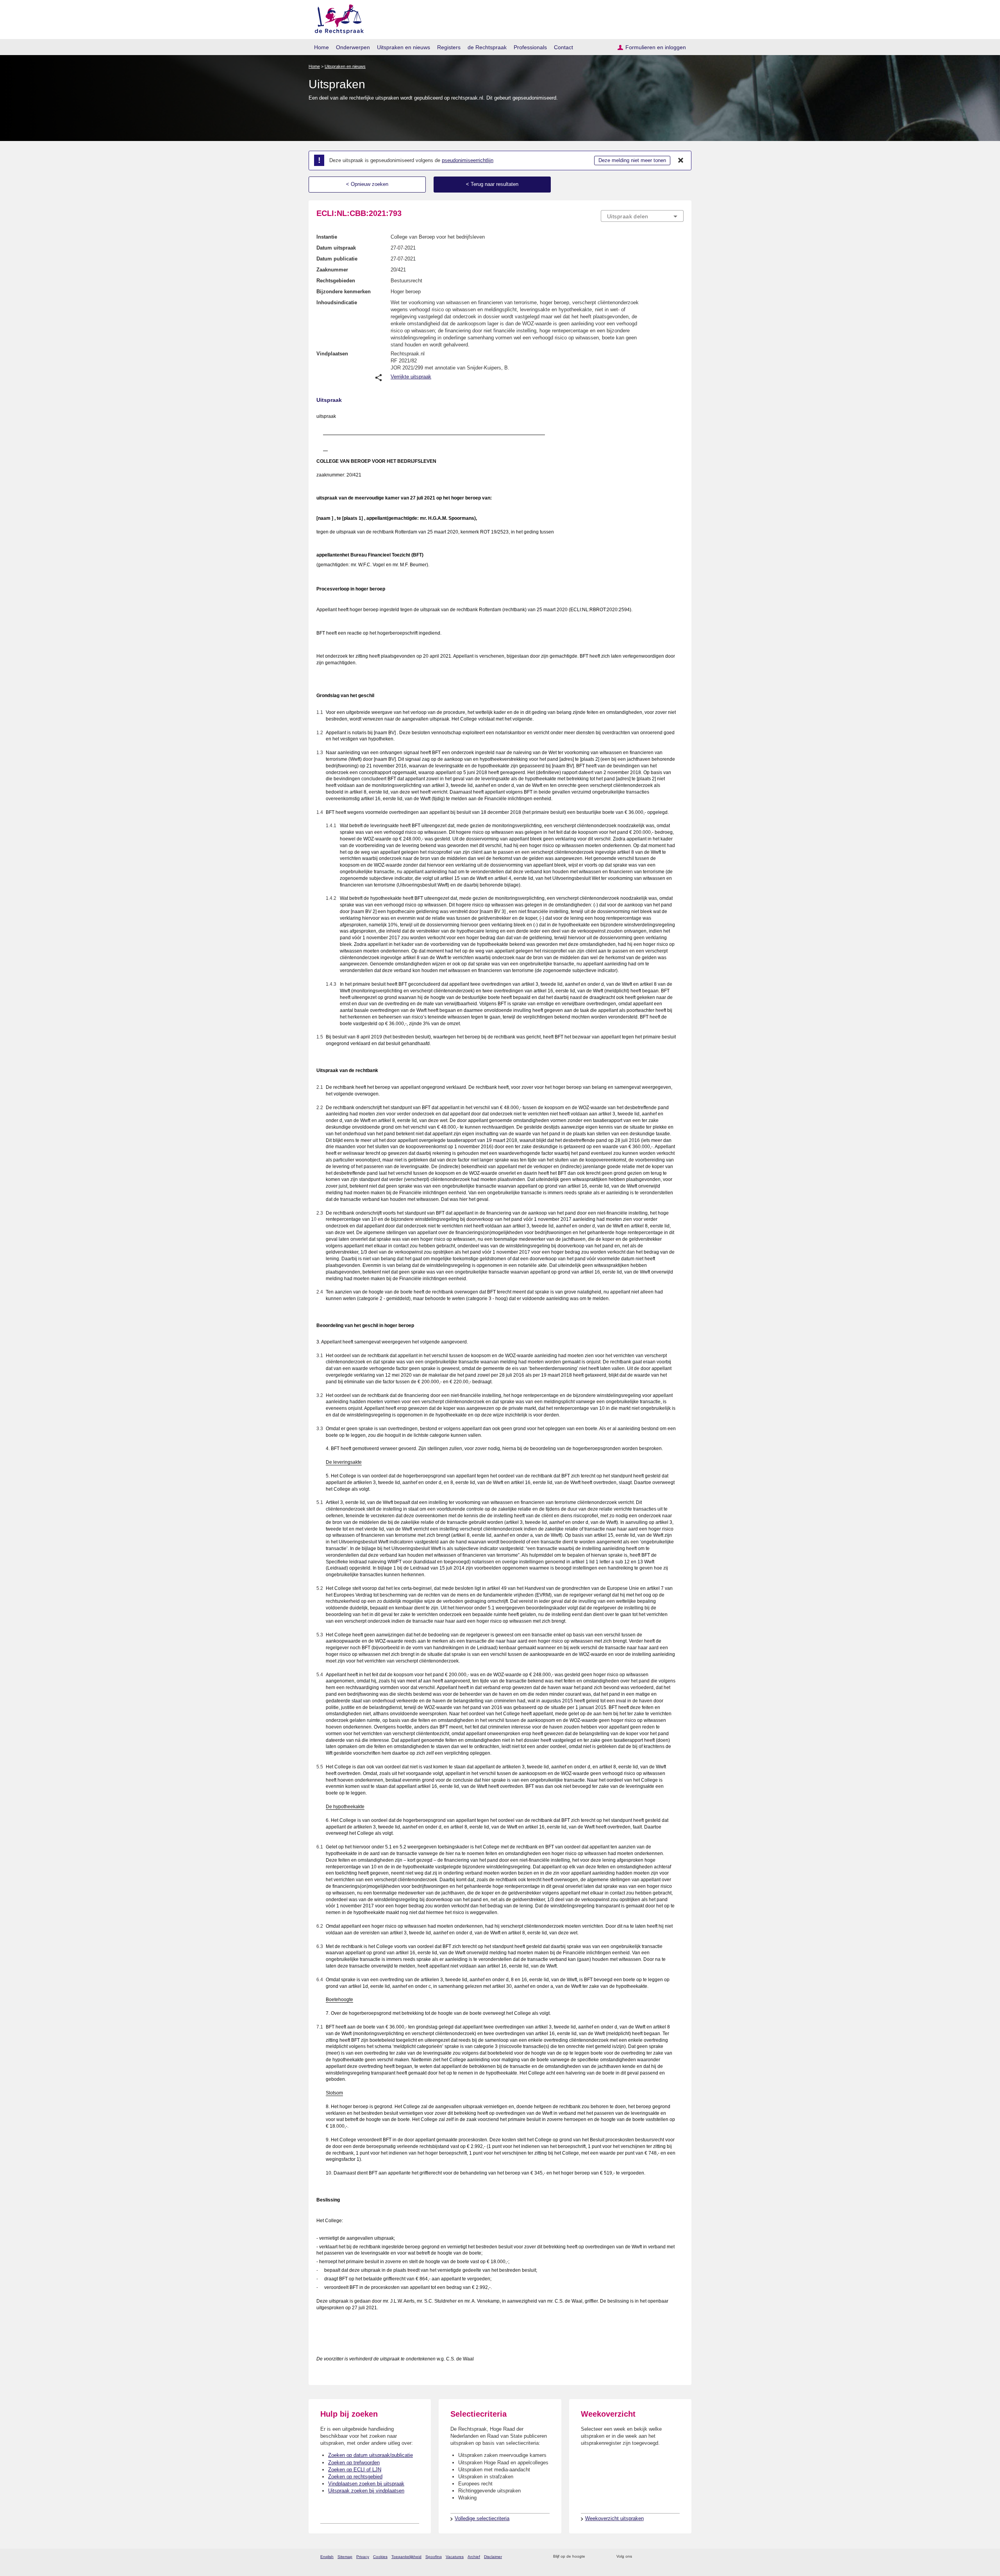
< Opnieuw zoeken (367, 184)
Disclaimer (493, 2557)
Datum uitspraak (336, 248)
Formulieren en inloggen (656, 47)
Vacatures (455, 2557)
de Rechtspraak (487, 47)
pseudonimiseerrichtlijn (468, 160)
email (603, 2557)
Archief (474, 2557)
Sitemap (345, 2557)
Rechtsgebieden (336, 281)
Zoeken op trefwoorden (354, 2463)
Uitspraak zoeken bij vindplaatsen (366, 2491)
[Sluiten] (681, 161)
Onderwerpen (353, 47)
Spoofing (434, 2557)
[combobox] (642, 216)
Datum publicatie (337, 259)
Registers (449, 47)
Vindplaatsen (332, 354)
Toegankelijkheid (406, 2557)
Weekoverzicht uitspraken (614, 2518)
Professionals (530, 47)
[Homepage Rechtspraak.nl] (337, 18)
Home (321, 47)
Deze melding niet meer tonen (632, 160)
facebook (649, 2557)
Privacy (363, 2557)
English (327, 2557)
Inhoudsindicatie (337, 302)
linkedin (669, 2557)
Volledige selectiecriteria (482, 2518)
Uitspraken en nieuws (404, 47)
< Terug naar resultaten (492, 184)
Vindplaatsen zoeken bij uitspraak (366, 2484)
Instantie (327, 237)
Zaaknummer (332, 270)
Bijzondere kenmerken (344, 292)
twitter (639, 2557)
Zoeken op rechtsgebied (355, 2477)
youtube (679, 2557)
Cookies (380, 2557)
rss (592, 2557)
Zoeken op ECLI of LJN (355, 2470)
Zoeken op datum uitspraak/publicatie (371, 2455)
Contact (563, 47)
